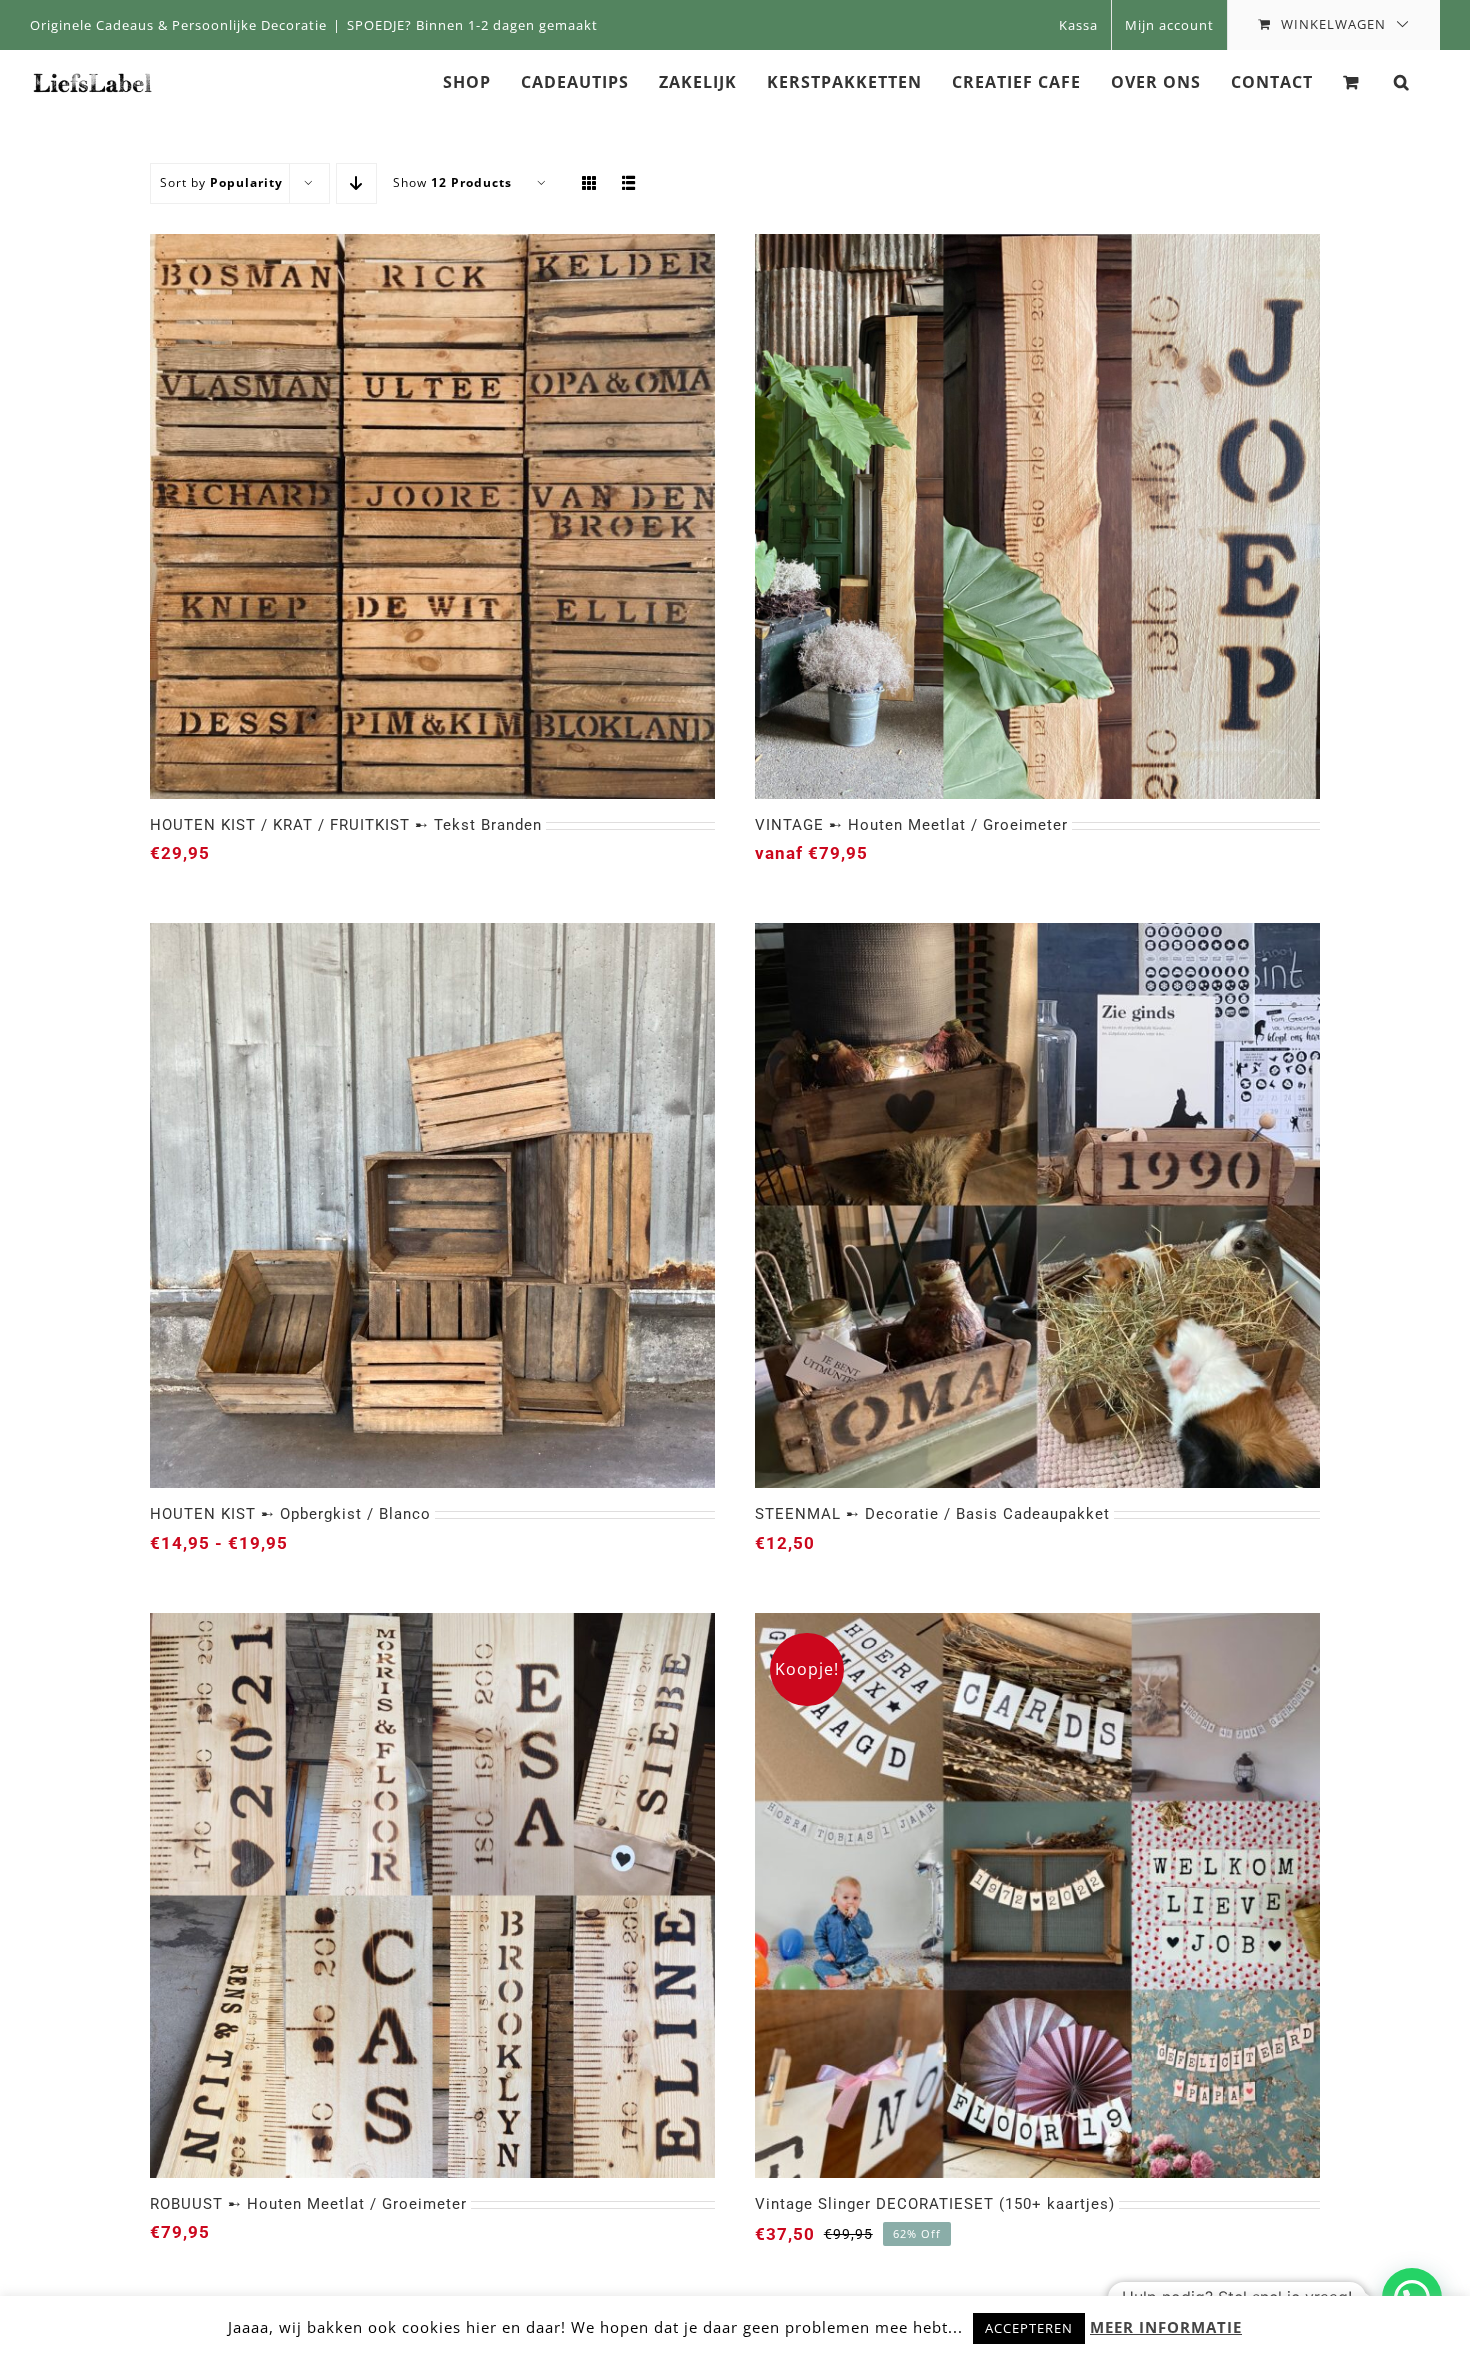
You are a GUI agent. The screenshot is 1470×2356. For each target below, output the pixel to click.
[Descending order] (356, 183)
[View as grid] (589, 183)
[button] (1402, 81)
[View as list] (629, 183)
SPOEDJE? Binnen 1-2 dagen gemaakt (472, 25)
